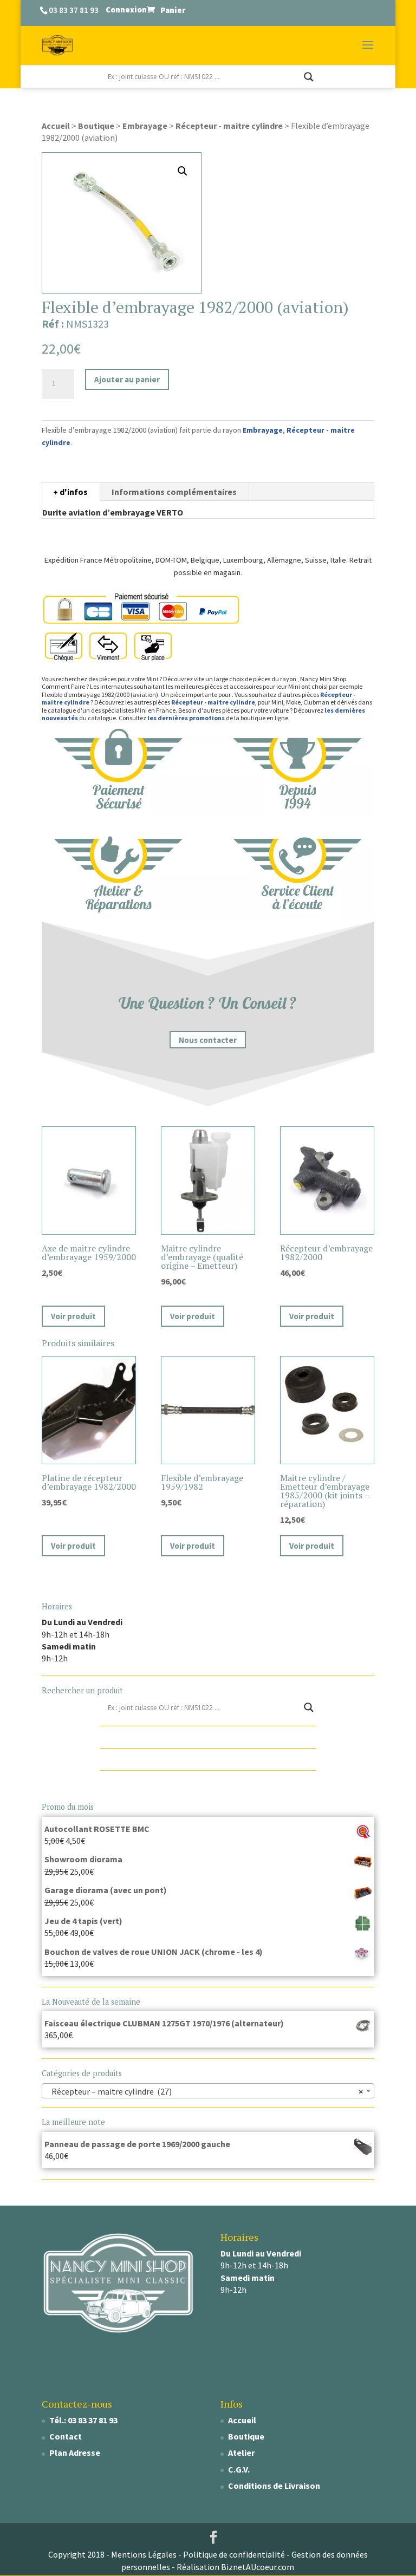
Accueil (56, 126)
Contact (66, 2436)
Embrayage (145, 126)
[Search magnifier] (309, 77)
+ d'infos (70, 492)
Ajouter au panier (127, 379)
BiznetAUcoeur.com (258, 2567)
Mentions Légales (144, 2554)
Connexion (126, 9)
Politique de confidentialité (234, 2554)
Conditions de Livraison (274, 2486)
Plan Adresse (75, 2453)
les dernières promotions (186, 718)
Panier (173, 10)
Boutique (96, 126)
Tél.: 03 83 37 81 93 (83, 2420)
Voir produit (73, 1316)
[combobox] (208, 2091)
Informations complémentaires (174, 492)
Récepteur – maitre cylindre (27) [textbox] (205, 2091)
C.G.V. (239, 2469)
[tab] (71, 492)
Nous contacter (208, 1039)
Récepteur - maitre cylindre (229, 126)
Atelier (241, 2453)
